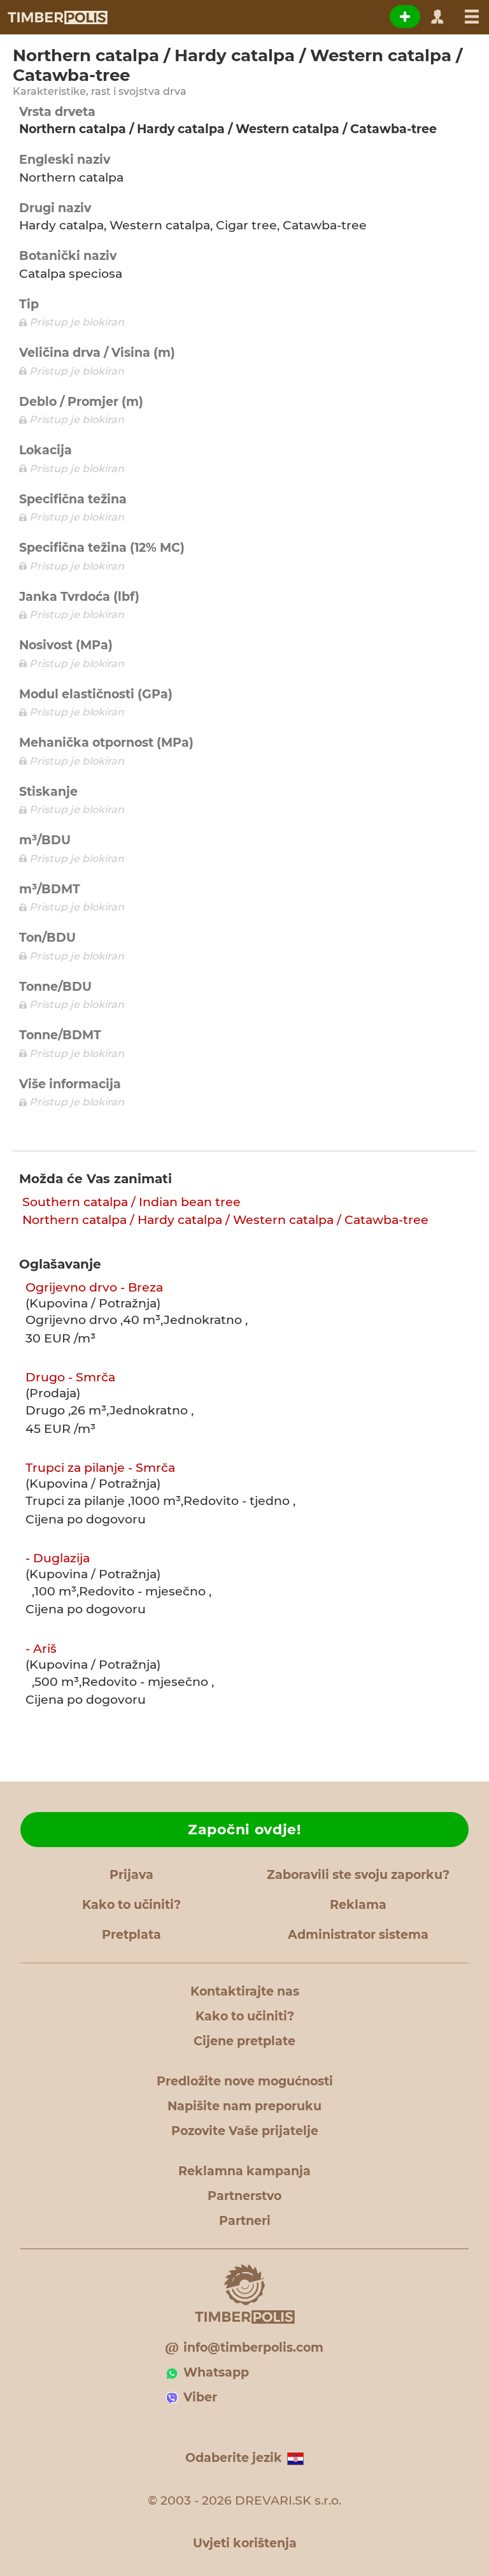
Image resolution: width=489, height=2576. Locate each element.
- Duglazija (58, 1558)
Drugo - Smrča (70, 1377)
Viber (200, 2397)
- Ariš (41, 1649)
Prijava (131, 1875)
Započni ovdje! (244, 1830)
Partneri (245, 2221)
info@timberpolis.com (253, 2348)
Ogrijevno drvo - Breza (94, 1287)
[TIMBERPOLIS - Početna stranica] (57, 17)
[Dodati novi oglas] (405, 17)
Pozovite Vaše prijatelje (245, 2131)
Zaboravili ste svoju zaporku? (358, 1875)
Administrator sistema (358, 1935)
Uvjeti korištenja (245, 2543)
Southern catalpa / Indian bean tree (131, 1202)
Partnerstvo (244, 2196)
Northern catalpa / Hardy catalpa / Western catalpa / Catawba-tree (225, 1220)
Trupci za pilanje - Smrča (100, 1468)
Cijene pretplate (244, 2041)
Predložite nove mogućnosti (245, 2081)
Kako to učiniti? (131, 1905)
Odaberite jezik (234, 2458)
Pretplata (131, 1935)
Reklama (358, 1905)
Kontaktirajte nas (245, 1991)
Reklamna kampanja (244, 2171)
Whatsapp (216, 2372)
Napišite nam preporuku (244, 2106)
